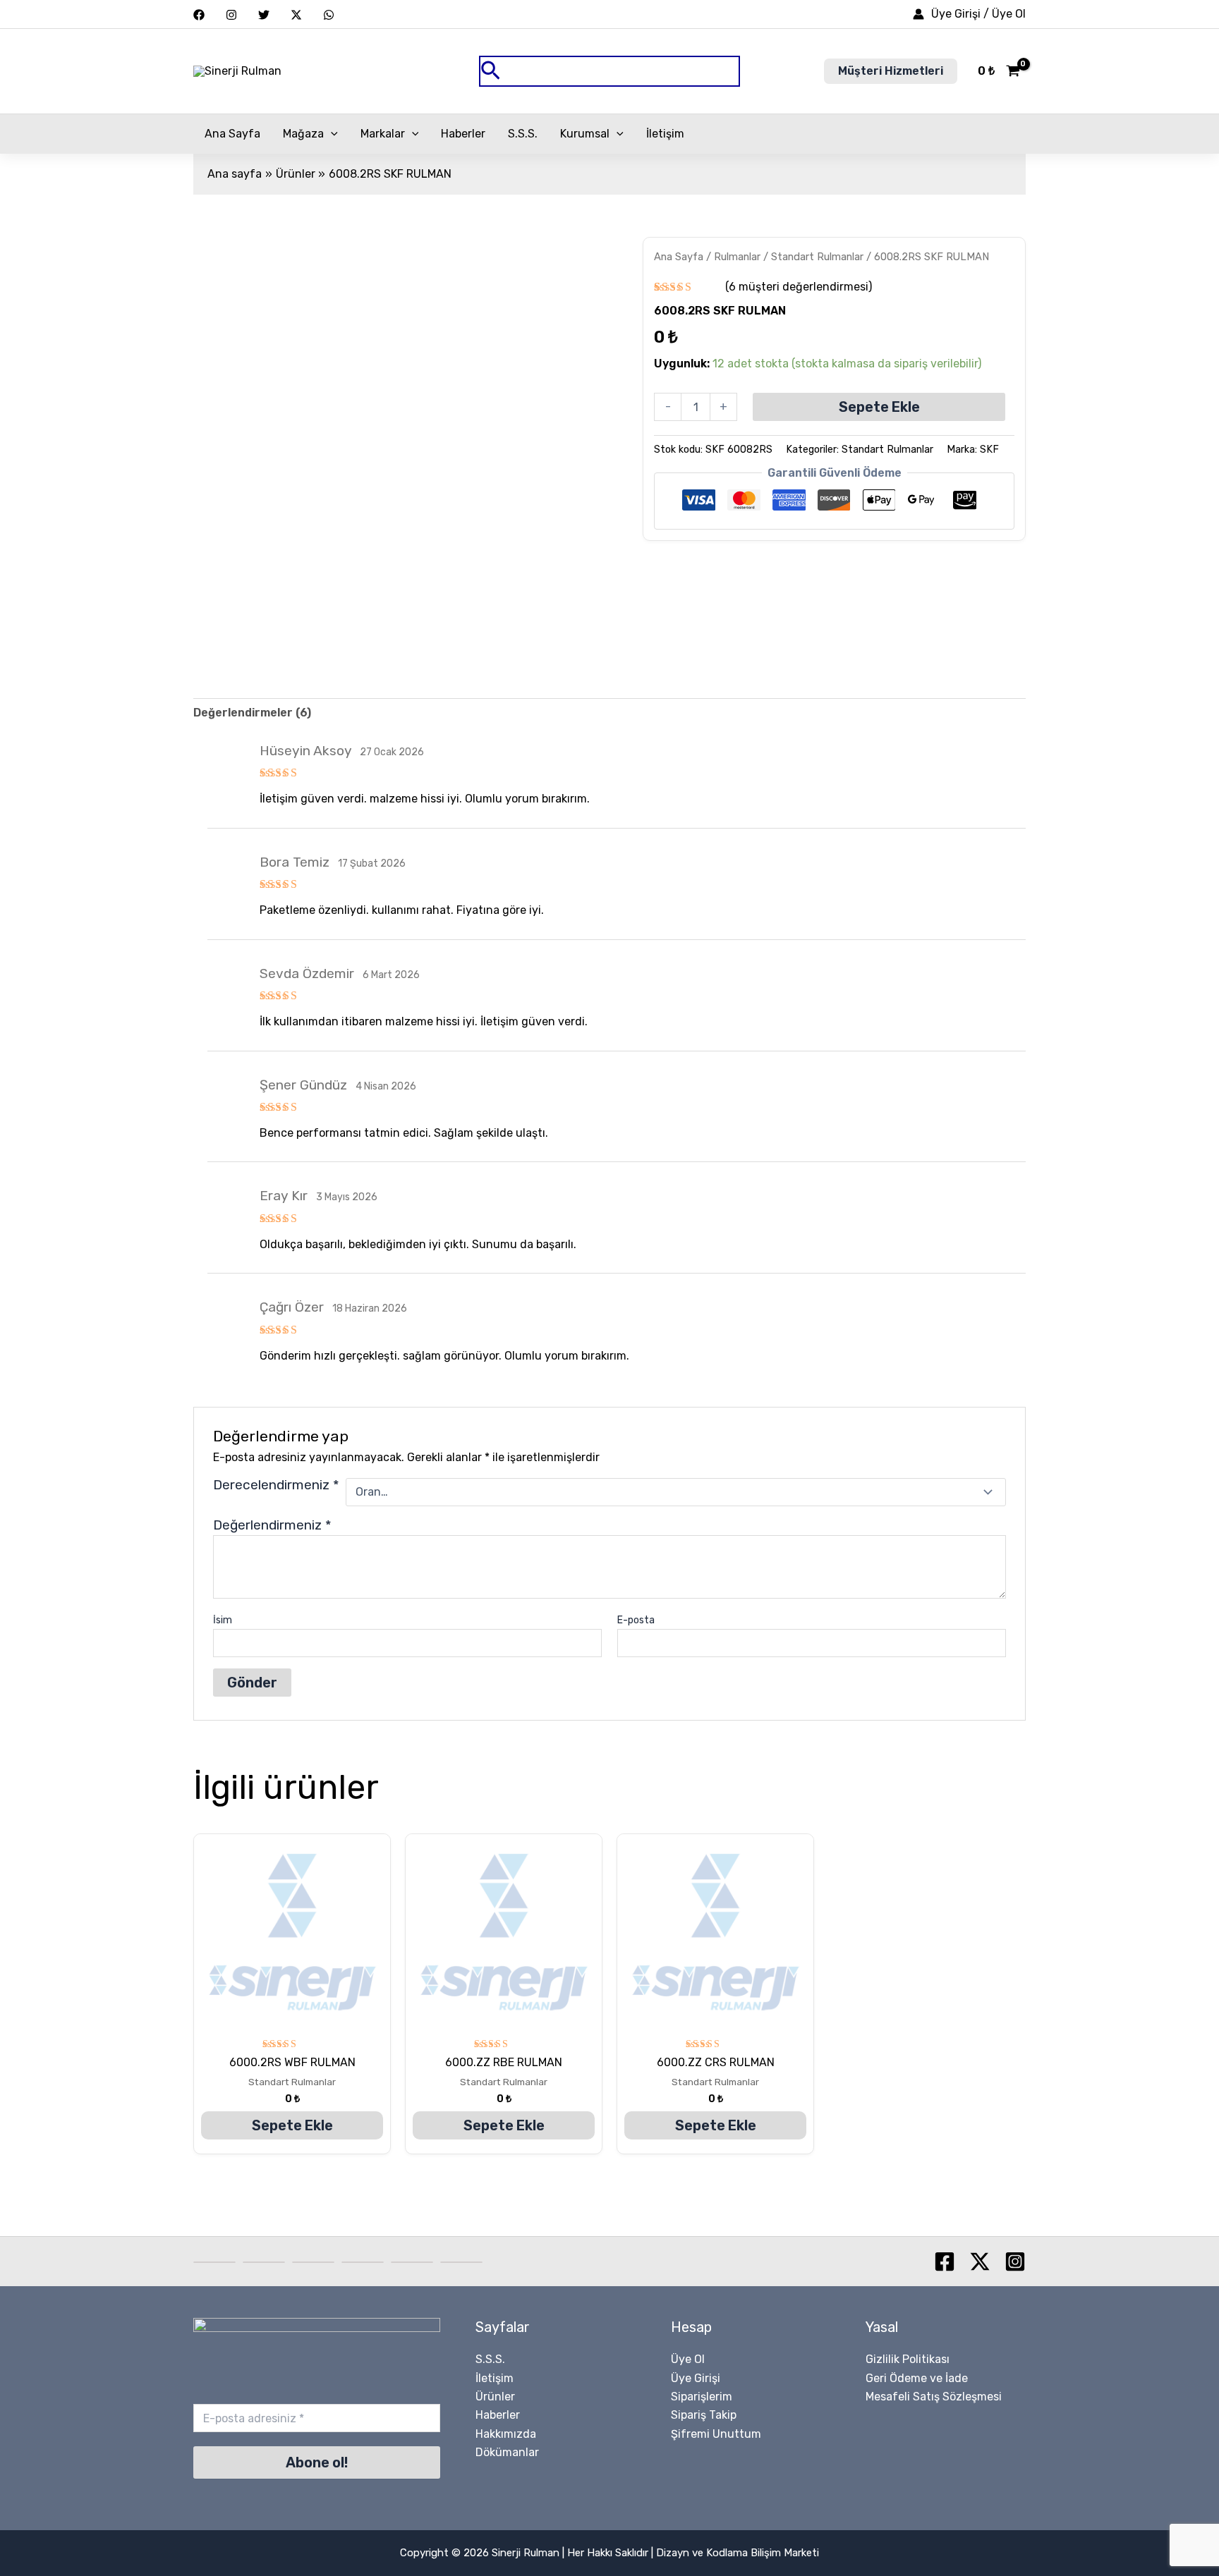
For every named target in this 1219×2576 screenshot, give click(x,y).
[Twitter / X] (296, 15)
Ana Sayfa (232, 134)
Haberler (463, 134)
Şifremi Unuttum (716, 2434)
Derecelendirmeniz (276, 1485)
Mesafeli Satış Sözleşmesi (934, 2397)
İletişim (665, 134)
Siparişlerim (702, 2397)
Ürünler (495, 2397)
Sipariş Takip (704, 2415)
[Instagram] (231, 15)
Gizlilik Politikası (908, 2359)
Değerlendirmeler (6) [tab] (252, 713)
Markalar (383, 134)
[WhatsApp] (329, 15)
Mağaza (303, 134)
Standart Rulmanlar (817, 257)
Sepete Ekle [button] (292, 2125)
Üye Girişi (696, 2378)
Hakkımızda (506, 2434)
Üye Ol (688, 2359)
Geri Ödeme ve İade (917, 2378)
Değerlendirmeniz (272, 1525)
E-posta (636, 1620)
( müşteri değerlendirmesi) (799, 287)
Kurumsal (585, 134)
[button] (609, 72)
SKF (989, 450)
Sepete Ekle (879, 407)
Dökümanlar (507, 2452)
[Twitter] (264, 15)
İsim (223, 1620)
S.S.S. (523, 134)
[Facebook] (199, 15)
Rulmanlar (737, 257)
